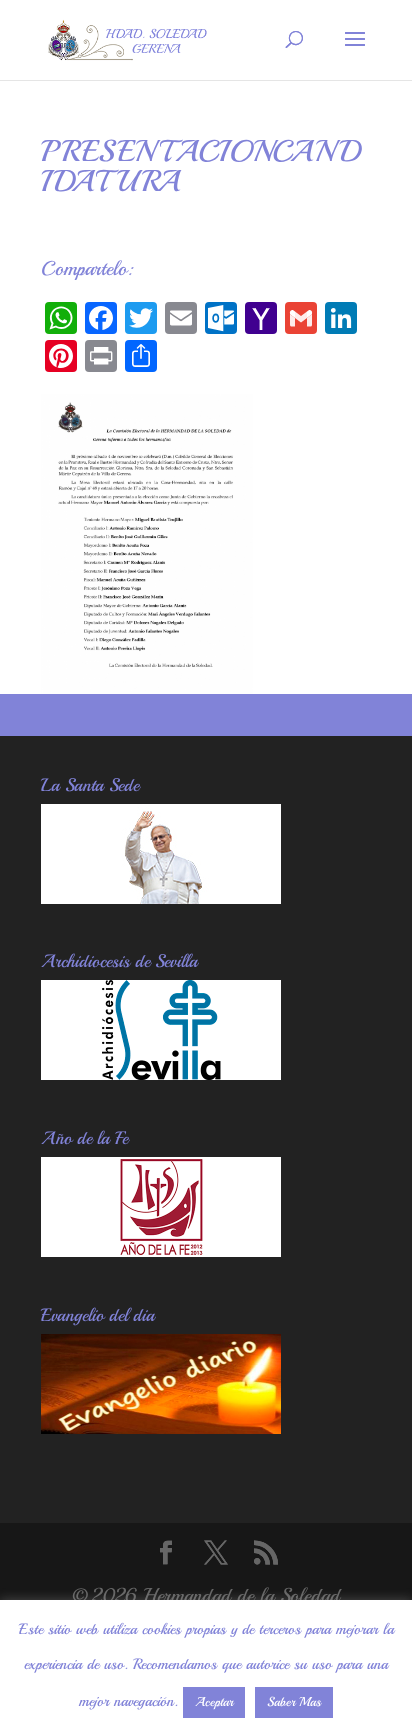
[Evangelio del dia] (161, 1427)
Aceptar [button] (214, 1702)
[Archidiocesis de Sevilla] (161, 1073)
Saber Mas (294, 1702)
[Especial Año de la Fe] (161, 1250)
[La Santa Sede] (161, 897)
